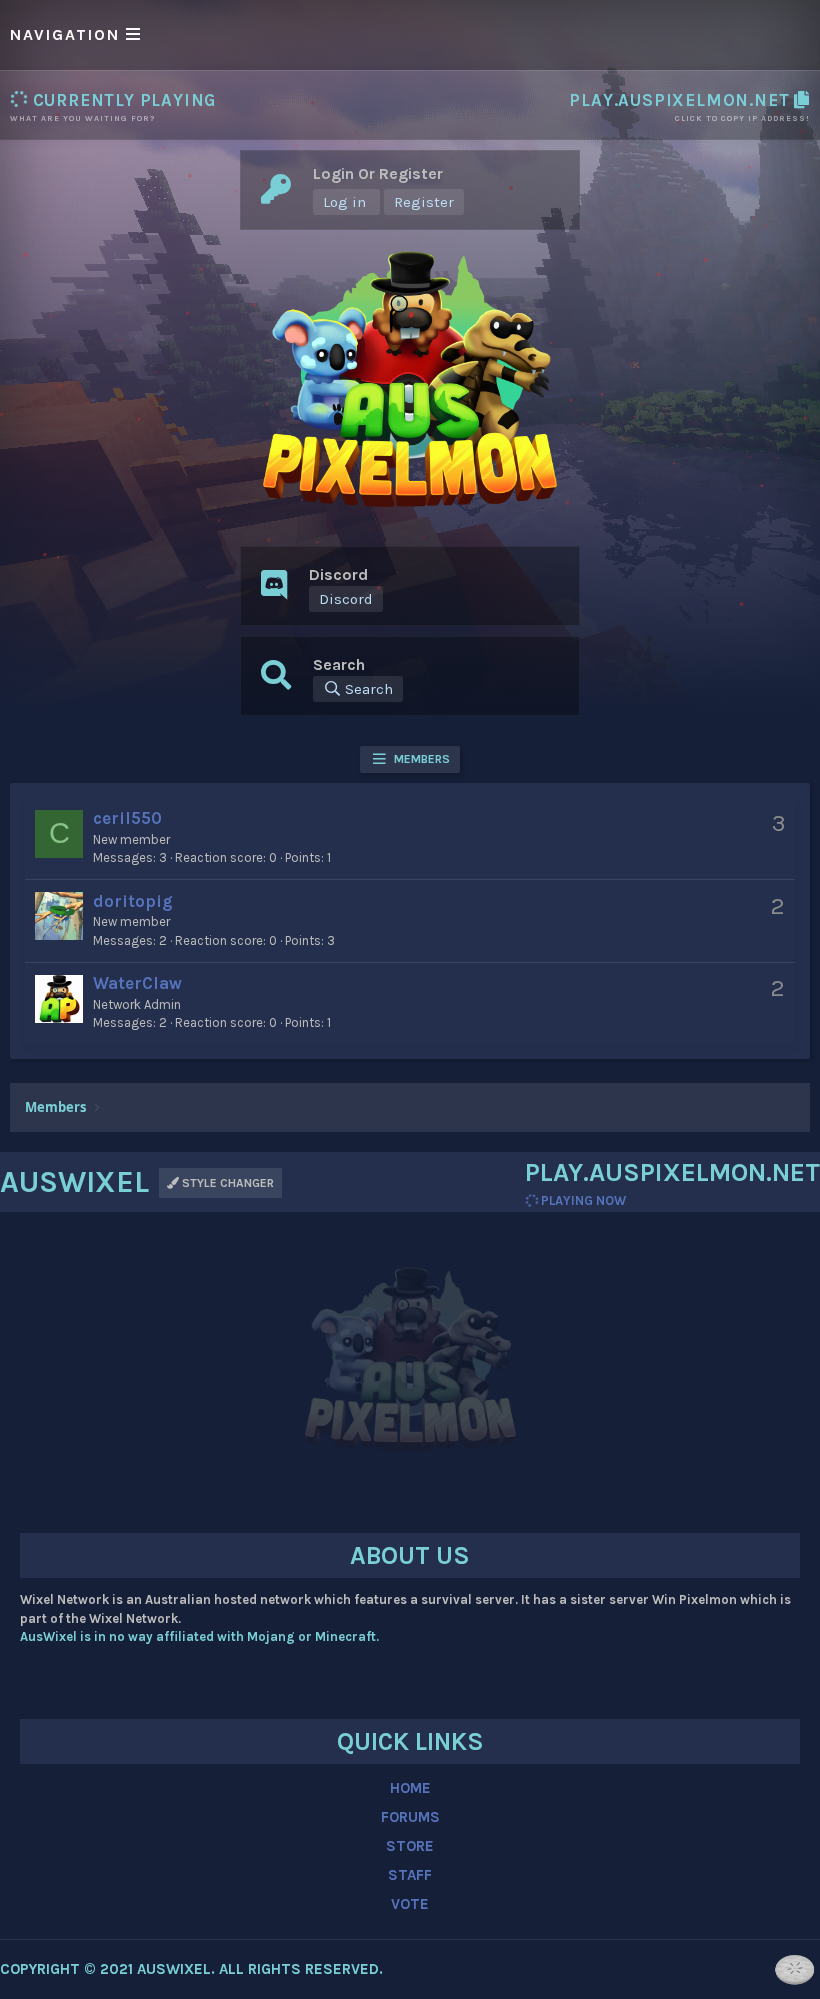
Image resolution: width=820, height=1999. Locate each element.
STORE (410, 1846)
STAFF (410, 1875)
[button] (410, 35)
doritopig (133, 901)
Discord (346, 599)
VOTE (410, 1904)
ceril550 (127, 818)
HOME (410, 1788)
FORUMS (410, 1817)
